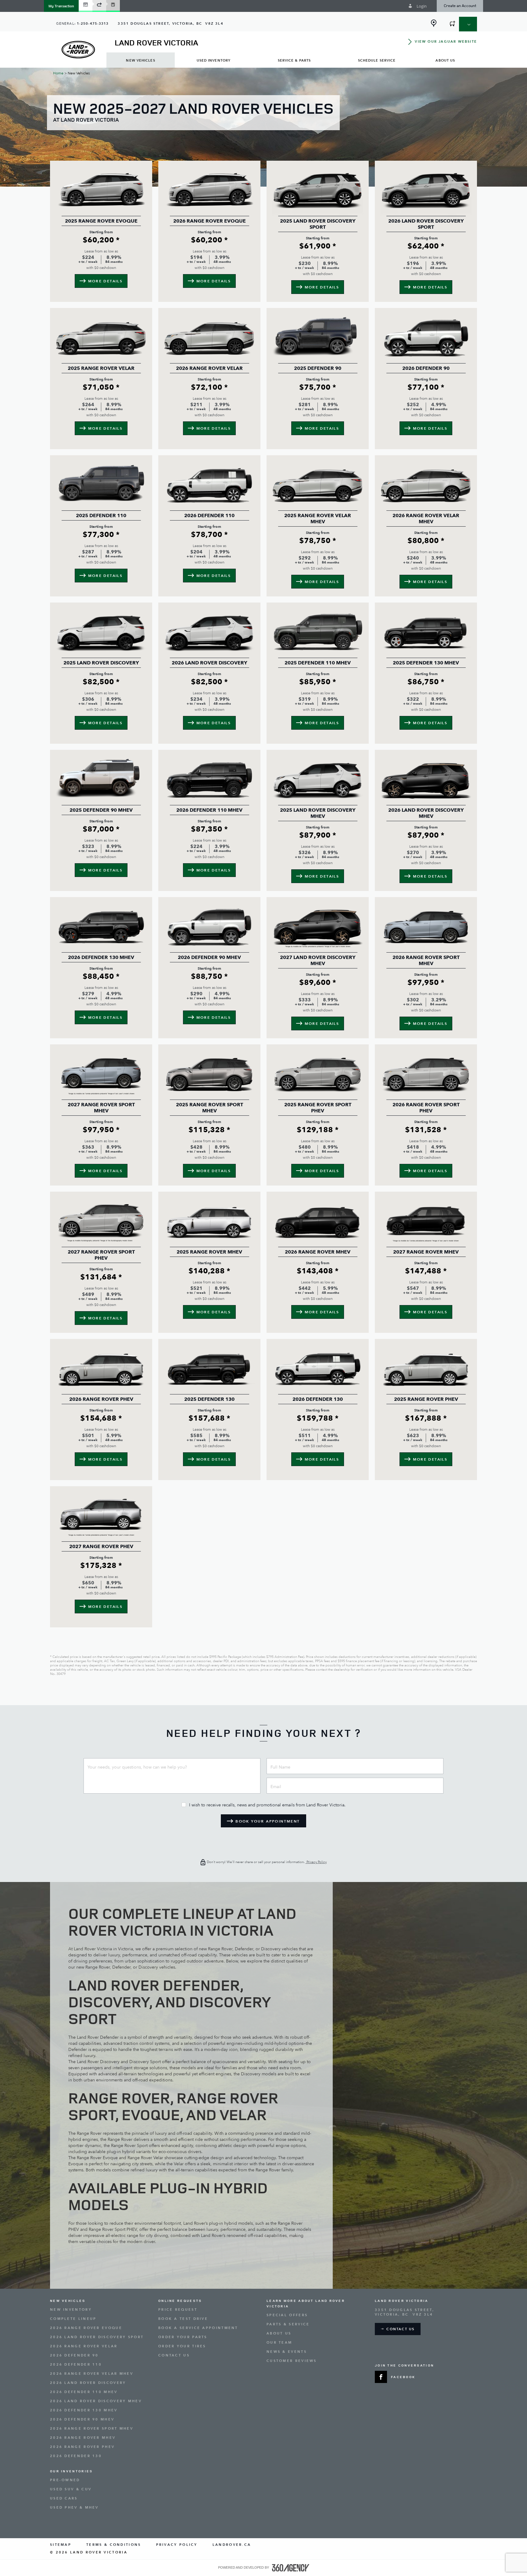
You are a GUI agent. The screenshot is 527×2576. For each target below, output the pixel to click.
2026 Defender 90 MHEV (209, 957)
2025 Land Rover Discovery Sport (318, 224)
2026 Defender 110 (209, 516)
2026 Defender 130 (318, 1399)
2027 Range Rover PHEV (101, 1547)
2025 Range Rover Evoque (101, 221)
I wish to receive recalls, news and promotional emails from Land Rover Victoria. (267, 1805)
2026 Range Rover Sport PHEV (426, 1108)
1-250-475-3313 (93, 24)
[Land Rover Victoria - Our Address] (434, 23)
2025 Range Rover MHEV (209, 1252)
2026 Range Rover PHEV (101, 1399)
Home (58, 73)
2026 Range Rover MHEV (318, 1252)
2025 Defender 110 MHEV (318, 663)
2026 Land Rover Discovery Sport (426, 224)
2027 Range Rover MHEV (426, 1252)
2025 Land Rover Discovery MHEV (318, 813)
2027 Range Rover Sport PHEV (101, 1255)
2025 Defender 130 (209, 1399)
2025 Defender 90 (318, 368)
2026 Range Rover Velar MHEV (426, 519)
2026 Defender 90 (426, 368)
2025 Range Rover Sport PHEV (318, 1108)
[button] (61, 6)
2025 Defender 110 (101, 516)
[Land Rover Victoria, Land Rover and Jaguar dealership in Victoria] (78, 50)
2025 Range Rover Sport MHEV (210, 1108)
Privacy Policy (316, 1862)
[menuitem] (141, 60)
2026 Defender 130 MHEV (101, 957)
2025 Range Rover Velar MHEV (318, 519)
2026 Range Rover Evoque (210, 221)
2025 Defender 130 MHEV (426, 663)
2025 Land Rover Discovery (101, 663)
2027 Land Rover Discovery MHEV (318, 961)
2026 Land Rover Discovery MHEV (426, 813)
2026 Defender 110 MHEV (209, 810)
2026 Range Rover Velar (209, 368)
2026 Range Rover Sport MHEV (426, 961)
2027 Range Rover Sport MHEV (101, 1108)
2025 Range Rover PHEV (426, 1399)
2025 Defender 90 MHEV (101, 810)
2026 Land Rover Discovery (210, 663)
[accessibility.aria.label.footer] (291, 2568)
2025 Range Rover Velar (101, 368)
